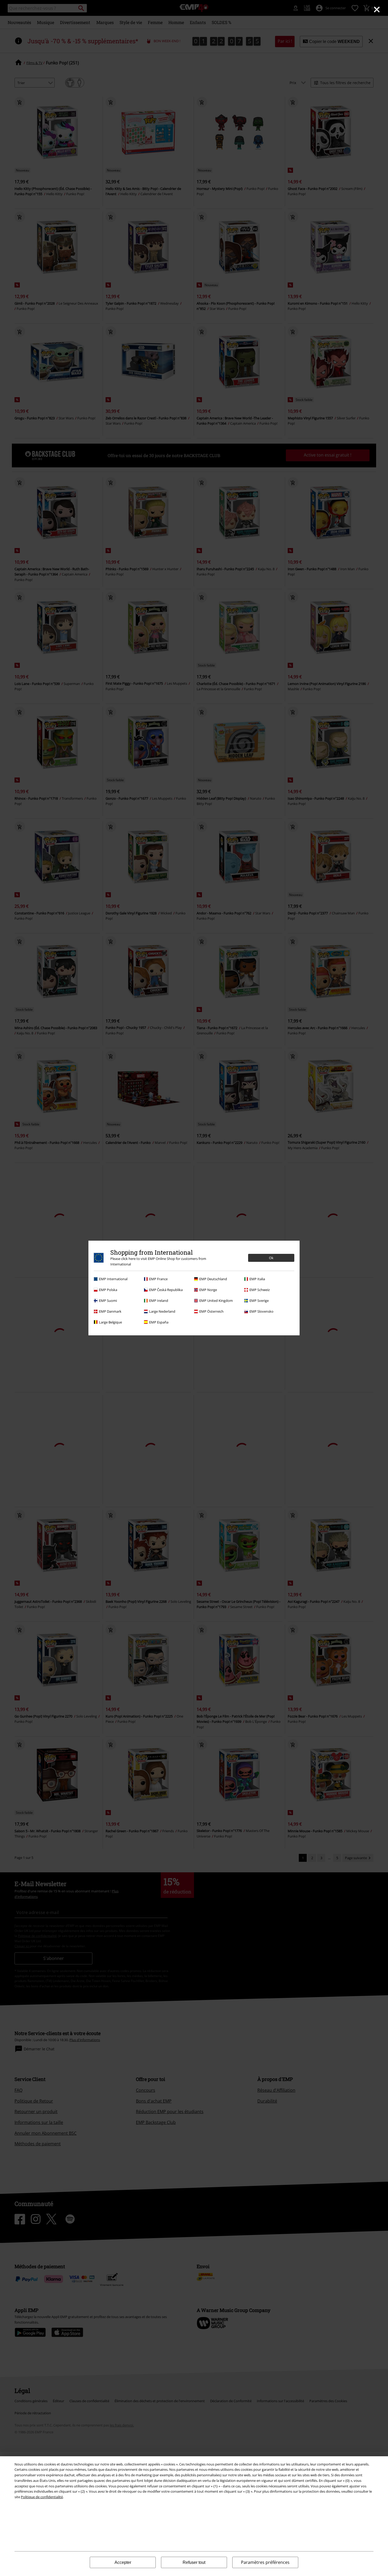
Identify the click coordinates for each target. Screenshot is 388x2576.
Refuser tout (194, 2562)
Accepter (123, 2562)
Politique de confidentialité (42, 2497)
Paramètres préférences (265, 2562)
